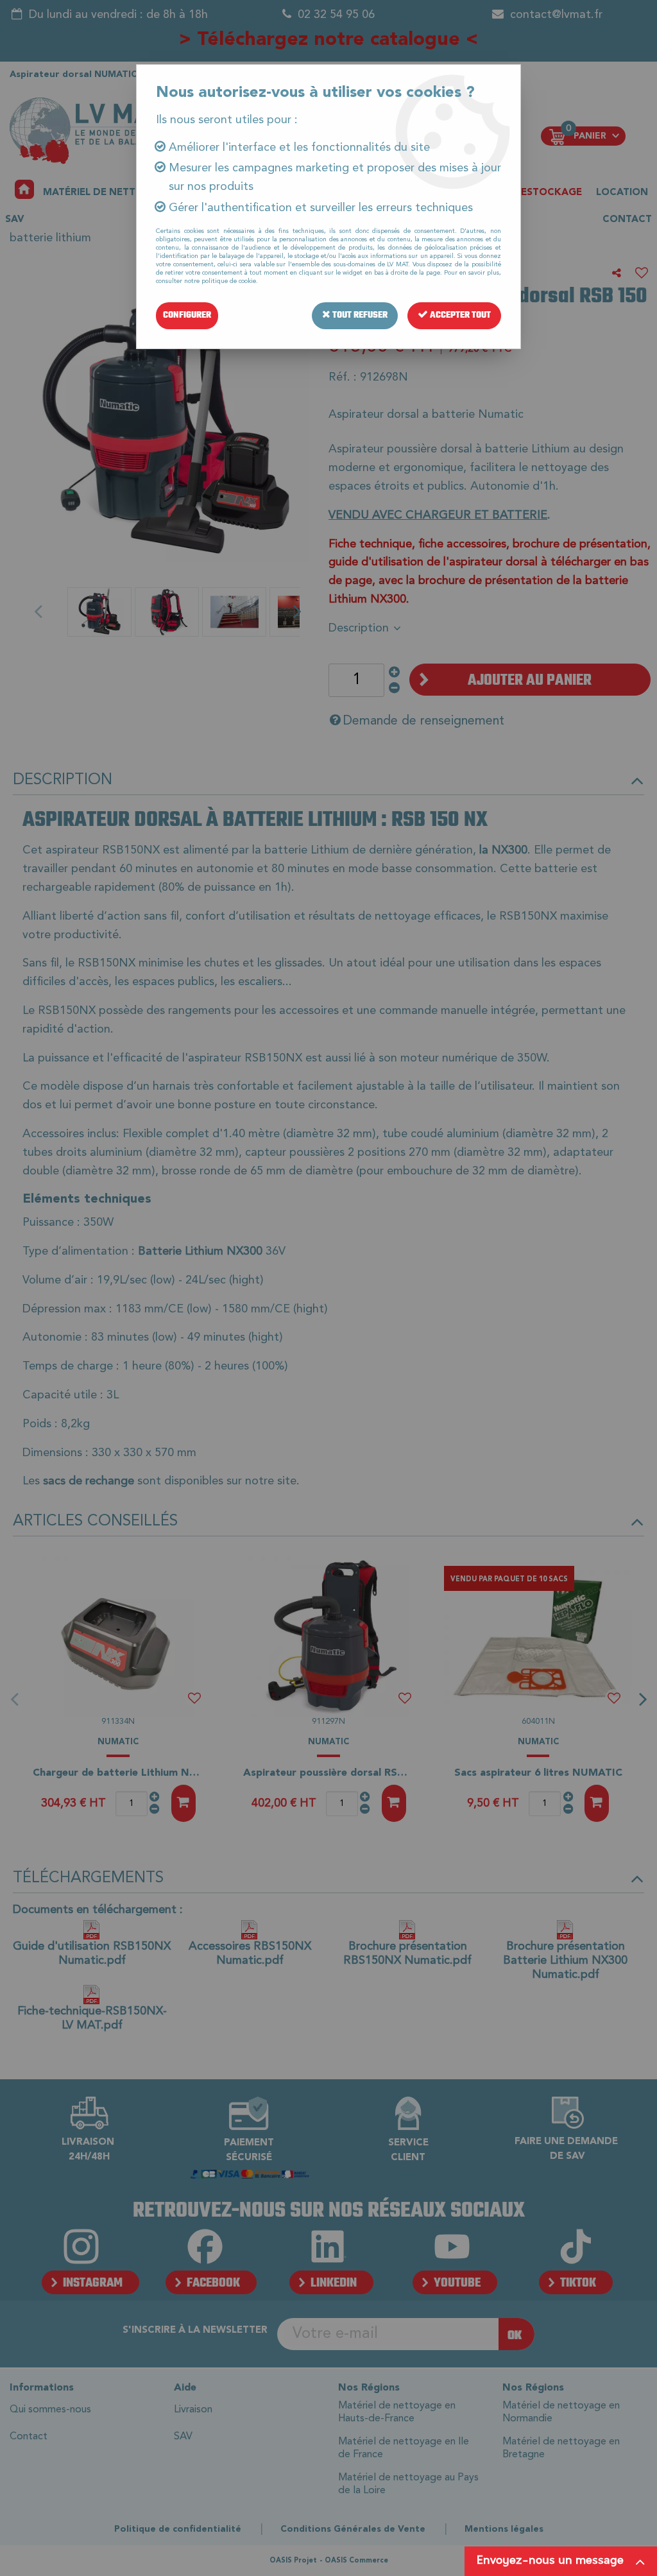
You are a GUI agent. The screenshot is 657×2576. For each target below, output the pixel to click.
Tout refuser (359, 315)
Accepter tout (459, 315)
